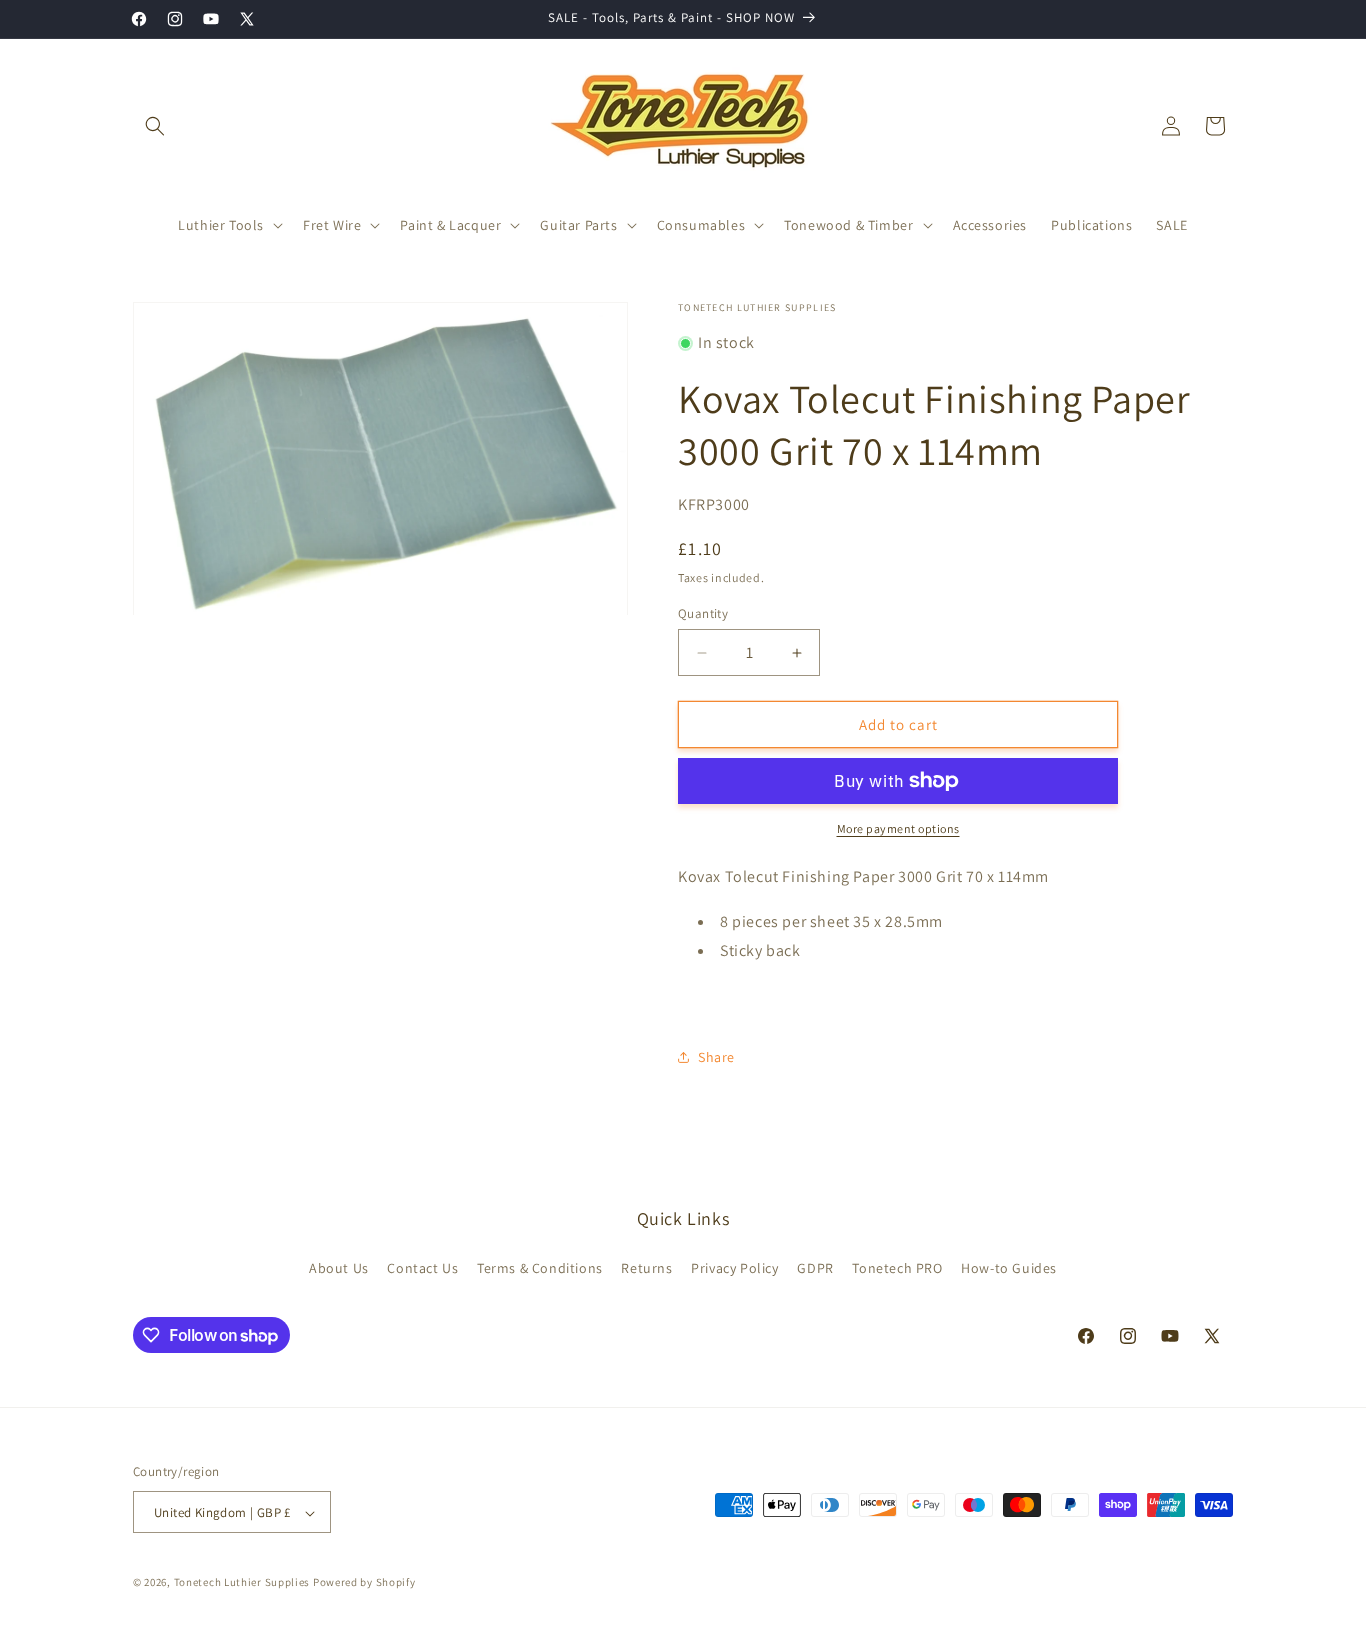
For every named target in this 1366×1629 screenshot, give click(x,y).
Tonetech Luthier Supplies (242, 1583)
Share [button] (716, 1057)
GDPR (815, 1267)
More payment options (898, 828)
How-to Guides (1009, 1267)
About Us (339, 1267)
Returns (646, 1267)
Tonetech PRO (897, 1267)
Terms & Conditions (540, 1267)
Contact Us (422, 1267)
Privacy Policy (734, 1267)
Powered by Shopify (364, 1583)
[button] (155, 126)
